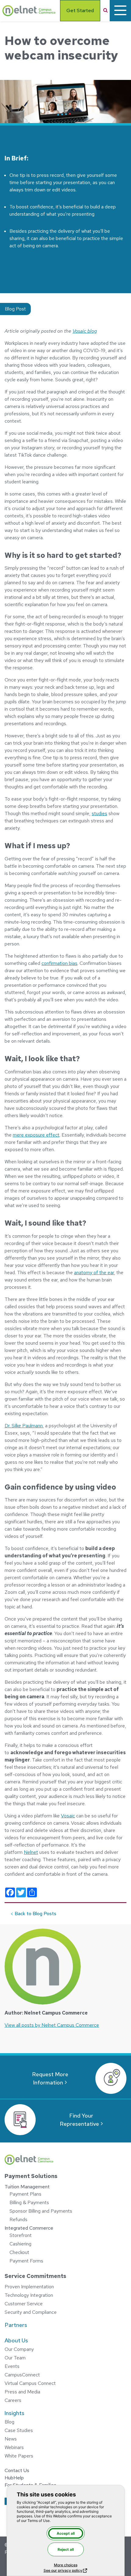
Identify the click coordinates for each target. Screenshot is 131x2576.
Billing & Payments (29, 2202)
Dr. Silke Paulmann (24, 1426)
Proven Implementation (29, 2287)
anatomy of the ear (94, 1273)
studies (99, 813)
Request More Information (50, 2078)
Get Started (80, 10)
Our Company (19, 2349)
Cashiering (20, 2244)
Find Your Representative (79, 2120)
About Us (16, 2340)
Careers (13, 2400)
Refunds (18, 2219)
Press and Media (22, 2392)
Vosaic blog (85, 331)
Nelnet (31, 1852)
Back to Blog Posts (35, 1914)
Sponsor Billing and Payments (41, 2211)
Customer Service (24, 2304)
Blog (9, 2422)
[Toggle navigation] (120, 11)
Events (12, 2366)
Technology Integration (29, 2295)
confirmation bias (59, 963)
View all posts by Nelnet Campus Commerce (52, 2025)
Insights (14, 2413)
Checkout (19, 2252)
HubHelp (14, 2478)
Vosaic (68, 1816)
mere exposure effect (36, 1135)
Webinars (14, 2447)
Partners (16, 2325)
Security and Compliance (31, 2312)
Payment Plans (25, 2194)
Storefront (21, 2235)
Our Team (15, 2358)
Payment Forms (26, 2261)
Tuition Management (27, 2187)
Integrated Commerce (29, 2228)
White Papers (19, 2456)
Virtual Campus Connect (30, 2383)
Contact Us (17, 2470)
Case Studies (19, 2430)
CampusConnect (22, 2375)
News (11, 2439)
